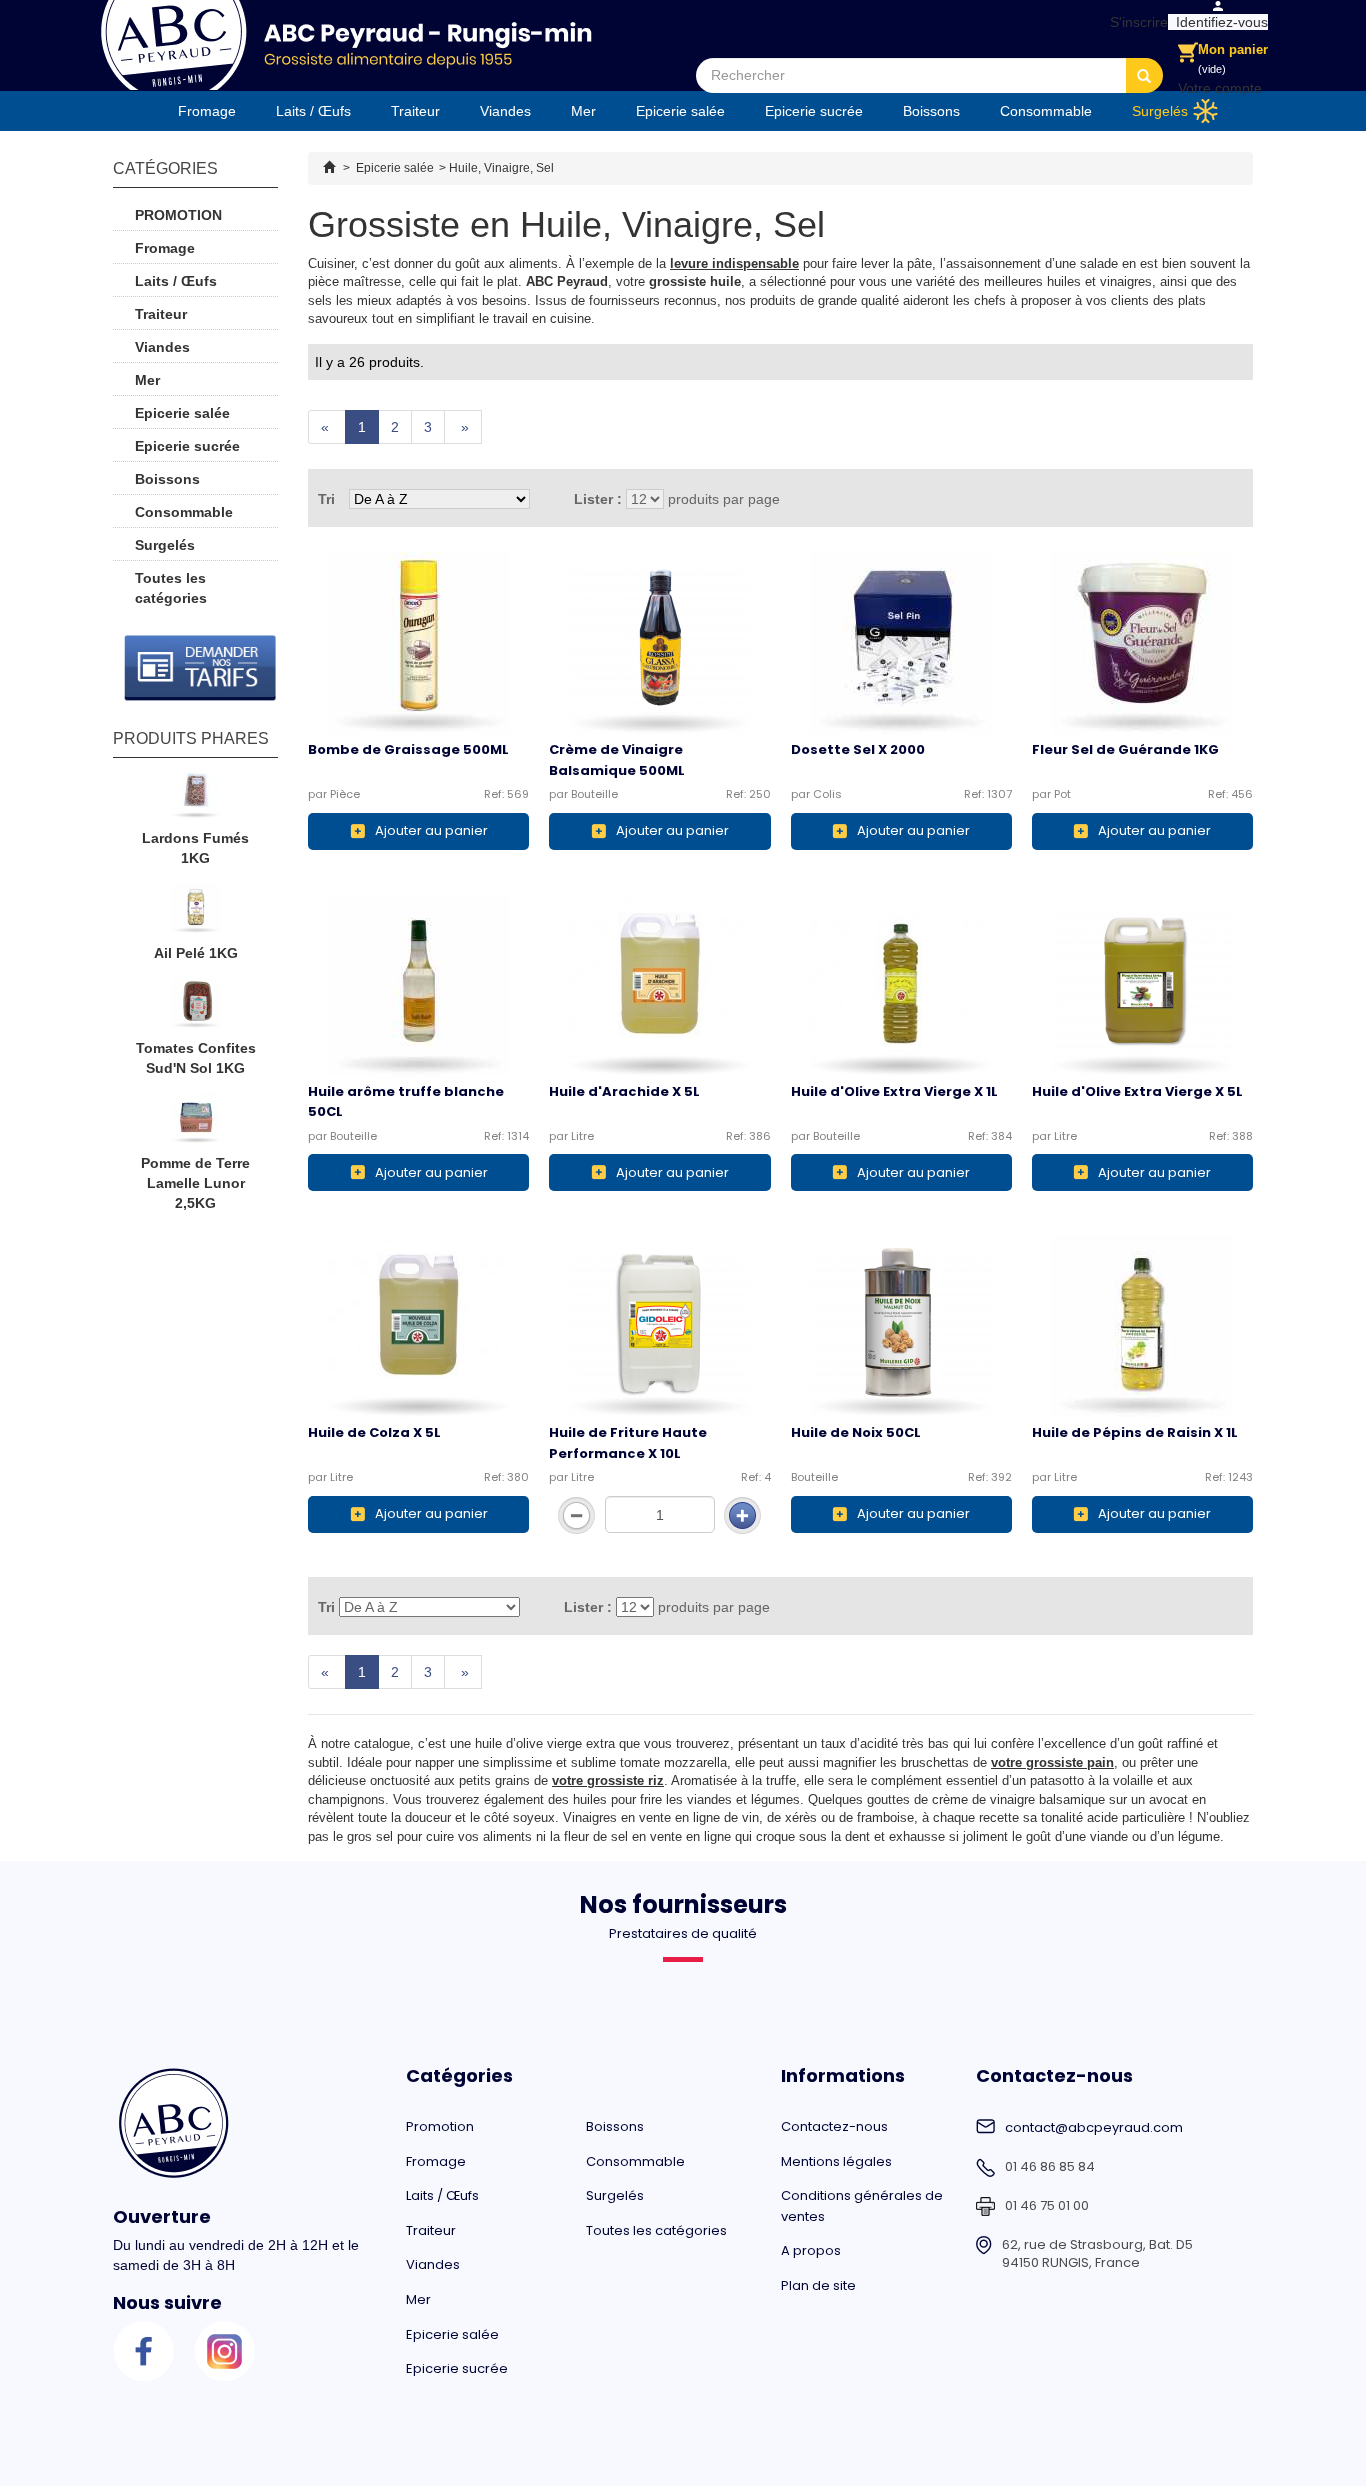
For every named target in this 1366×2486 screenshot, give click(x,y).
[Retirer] (576, 1515)
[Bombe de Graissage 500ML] (418, 643)
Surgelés (1160, 111)
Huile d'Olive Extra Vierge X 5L (1137, 1091)
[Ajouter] (742, 1515)
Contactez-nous (834, 2126)
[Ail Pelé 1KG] (195, 913)
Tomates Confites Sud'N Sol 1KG (196, 1058)
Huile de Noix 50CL (856, 1432)
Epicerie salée (680, 111)
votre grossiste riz (608, 1780)
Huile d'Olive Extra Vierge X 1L (894, 1091)
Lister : (598, 499)
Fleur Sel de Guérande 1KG (1125, 749)
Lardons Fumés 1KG (195, 848)
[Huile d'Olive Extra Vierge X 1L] (901, 985)
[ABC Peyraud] (345, 45)
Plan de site (818, 2285)
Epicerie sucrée (814, 111)
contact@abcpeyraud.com (1094, 2128)
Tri (326, 499)
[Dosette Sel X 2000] (901, 643)
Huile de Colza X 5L (374, 1432)
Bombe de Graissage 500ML (408, 749)
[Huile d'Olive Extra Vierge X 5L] (1142, 985)
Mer (583, 111)
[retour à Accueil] (329, 168)
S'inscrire (1135, 22)
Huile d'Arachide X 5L (624, 1091)
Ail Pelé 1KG (196, 953)
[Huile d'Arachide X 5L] (659, 985)
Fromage (207, 111)
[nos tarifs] (200, 668)
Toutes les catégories (171, 588)
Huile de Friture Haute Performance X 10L (628, 1443)
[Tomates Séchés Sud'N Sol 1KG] (195, 1008)
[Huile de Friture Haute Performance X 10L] (659, 1326)
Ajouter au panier (431, 830)
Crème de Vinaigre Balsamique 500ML (617, 760)
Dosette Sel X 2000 (858, 749)
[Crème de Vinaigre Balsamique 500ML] (659, 643)
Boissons (931, 111)
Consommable (1046, 111)
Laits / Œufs (313, 111)
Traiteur (415, 111)
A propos (811, 2250)
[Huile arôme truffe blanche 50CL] (418, 985)
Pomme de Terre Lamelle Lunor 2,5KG (195, 1183)
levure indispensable (734, 263)
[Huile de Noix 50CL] (901, 1326)
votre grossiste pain (1052, 1762)
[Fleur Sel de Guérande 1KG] (1142, 643)
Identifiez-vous (1218, 22)
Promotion (178, 215)
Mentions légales (836, 2161)
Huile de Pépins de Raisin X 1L (1135, 1432)
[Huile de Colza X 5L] (418, 1326)
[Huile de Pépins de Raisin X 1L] (1142, 1326)
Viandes (505, 111)
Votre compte (1220, 88)
